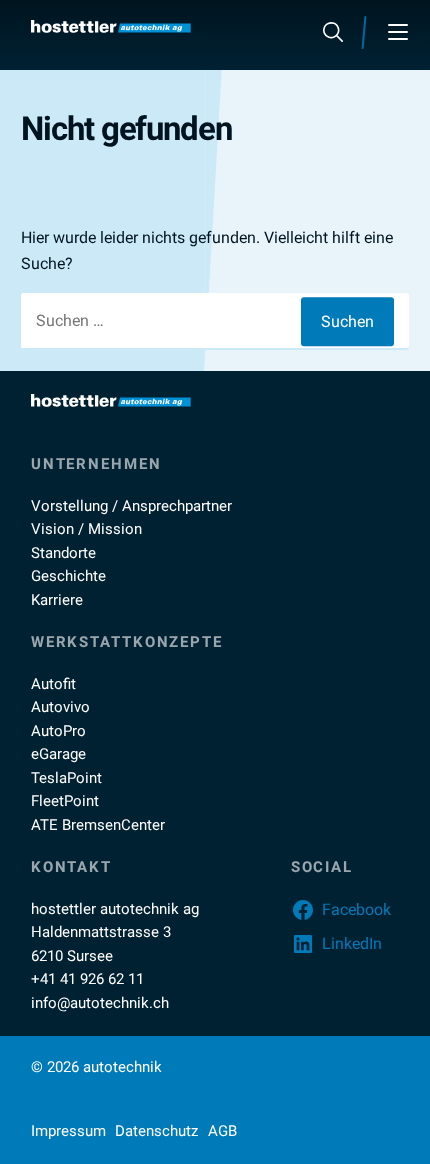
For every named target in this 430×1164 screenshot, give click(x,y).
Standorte (63, 553)
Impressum (68, 1131)
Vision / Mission (86, 529)
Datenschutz (156, 1131)
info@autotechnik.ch (100, 1003)
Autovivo (60, 707)
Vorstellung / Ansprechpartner (131, 506)
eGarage (58, 754)
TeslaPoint (66, 778)
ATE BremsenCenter (98, 825)
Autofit (53, 684)
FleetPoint (65, 801)
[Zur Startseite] (111, 26)
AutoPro (58, 731)
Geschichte (68, 576)
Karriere (57, 600)
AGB (222, 1131)
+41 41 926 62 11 (87, 979)
